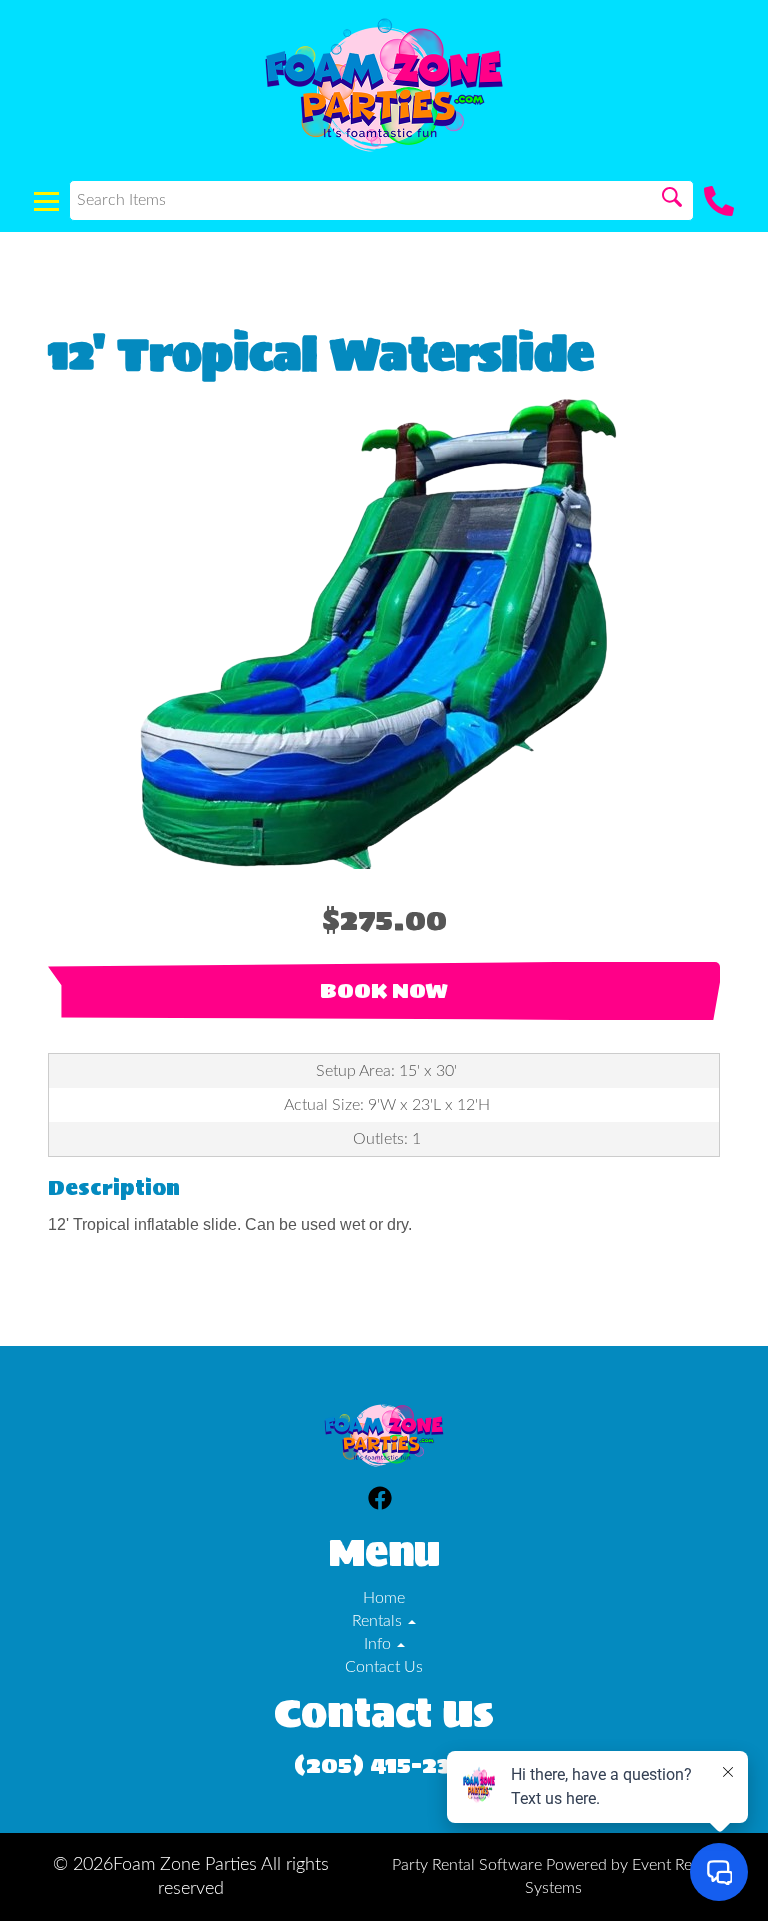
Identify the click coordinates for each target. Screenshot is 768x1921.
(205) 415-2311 (384, 1764)
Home (384, 1598)
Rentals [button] (379, 1621)
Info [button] (379, 1644)
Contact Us (384, 1667)
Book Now (384, 991)
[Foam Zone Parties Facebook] (380, 1501)
